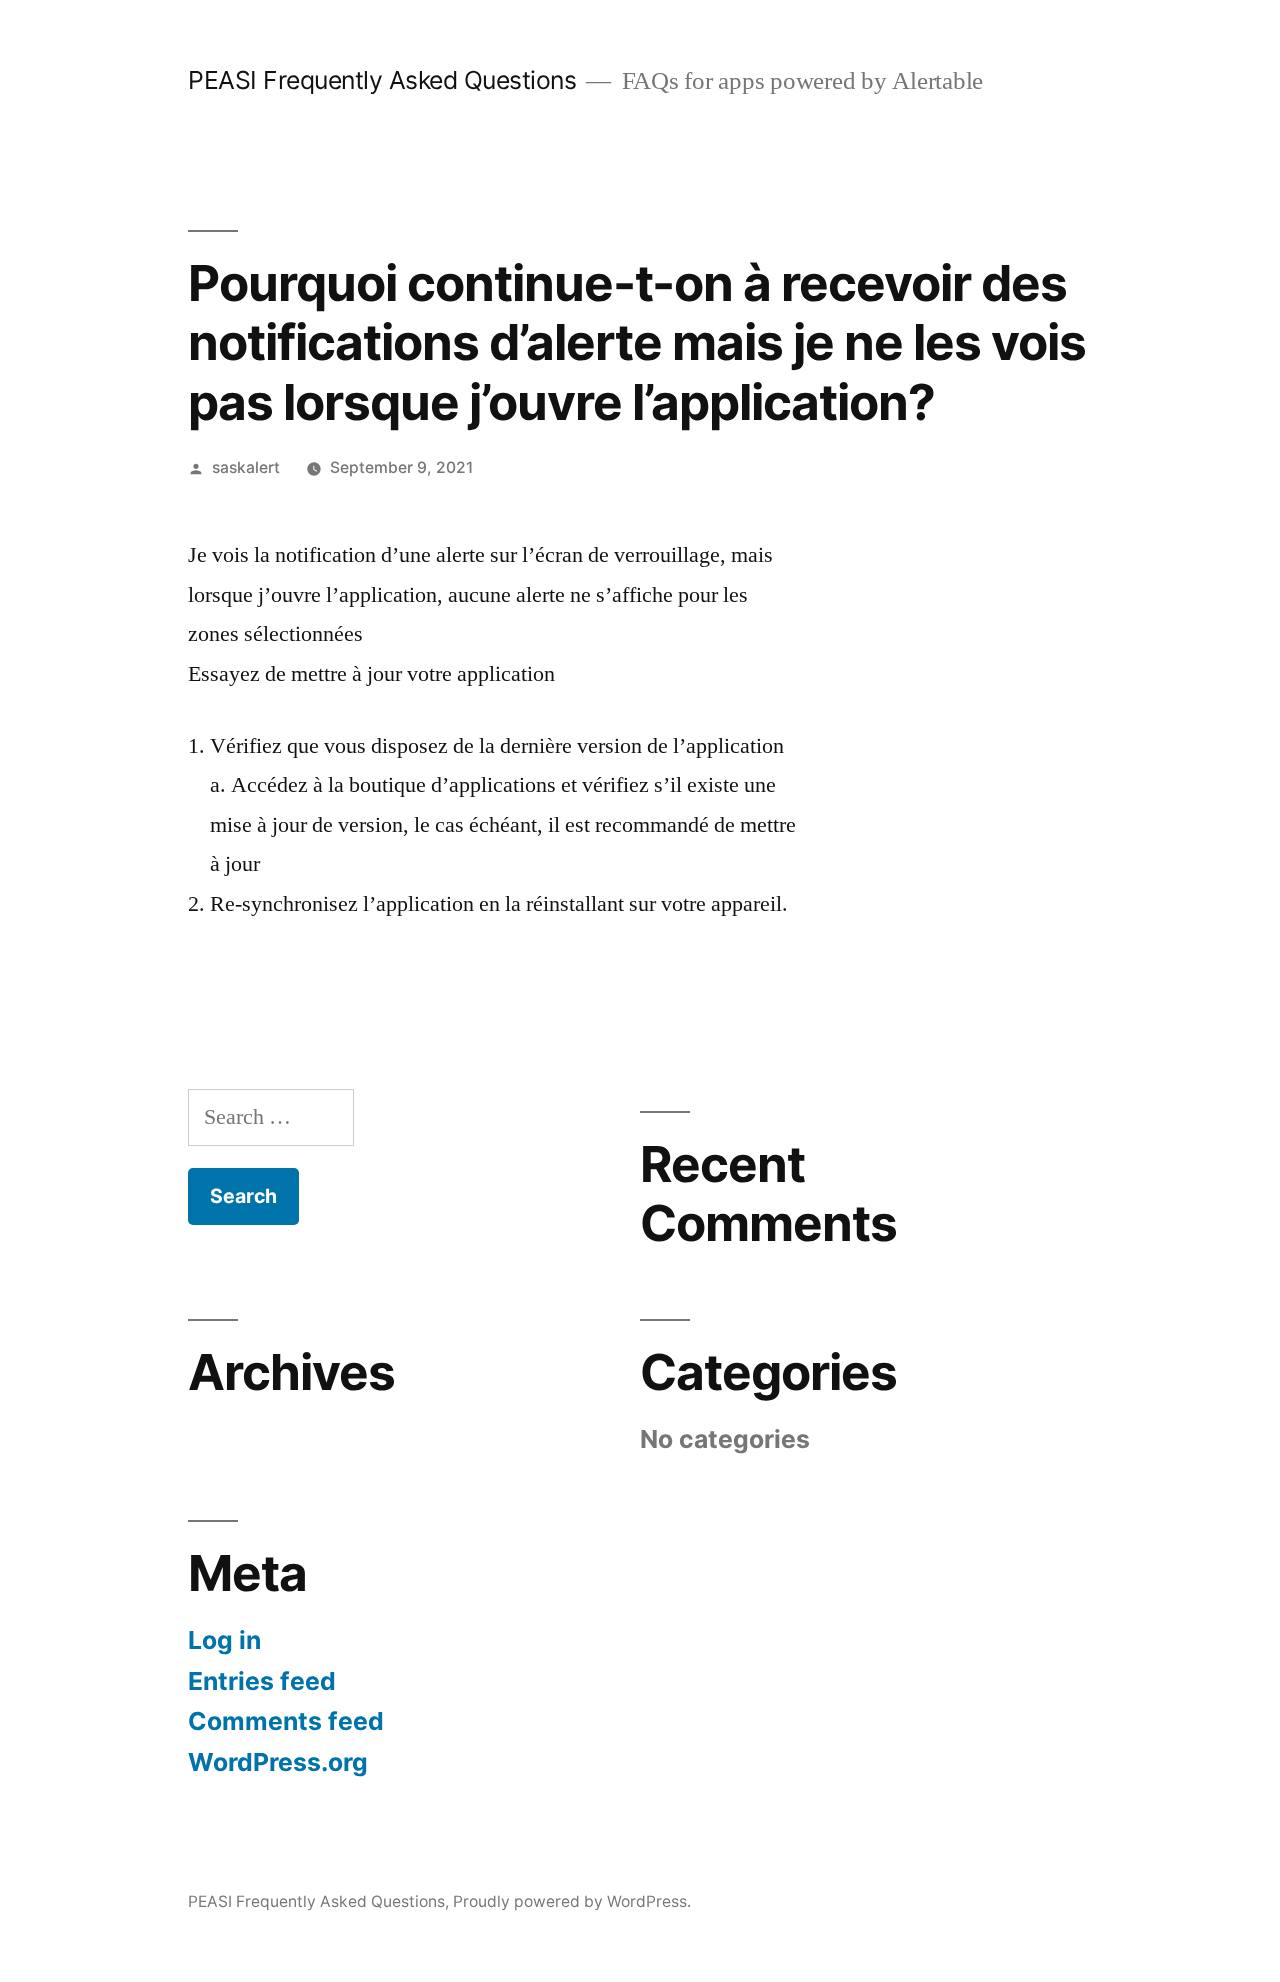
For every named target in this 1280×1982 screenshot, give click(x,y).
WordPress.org (278, 1762)
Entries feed (262, 1681)
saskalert (246, 467)
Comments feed (286, 1721)
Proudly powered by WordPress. (572, 1901)
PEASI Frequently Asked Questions (382, 80)
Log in (224, 1640)
